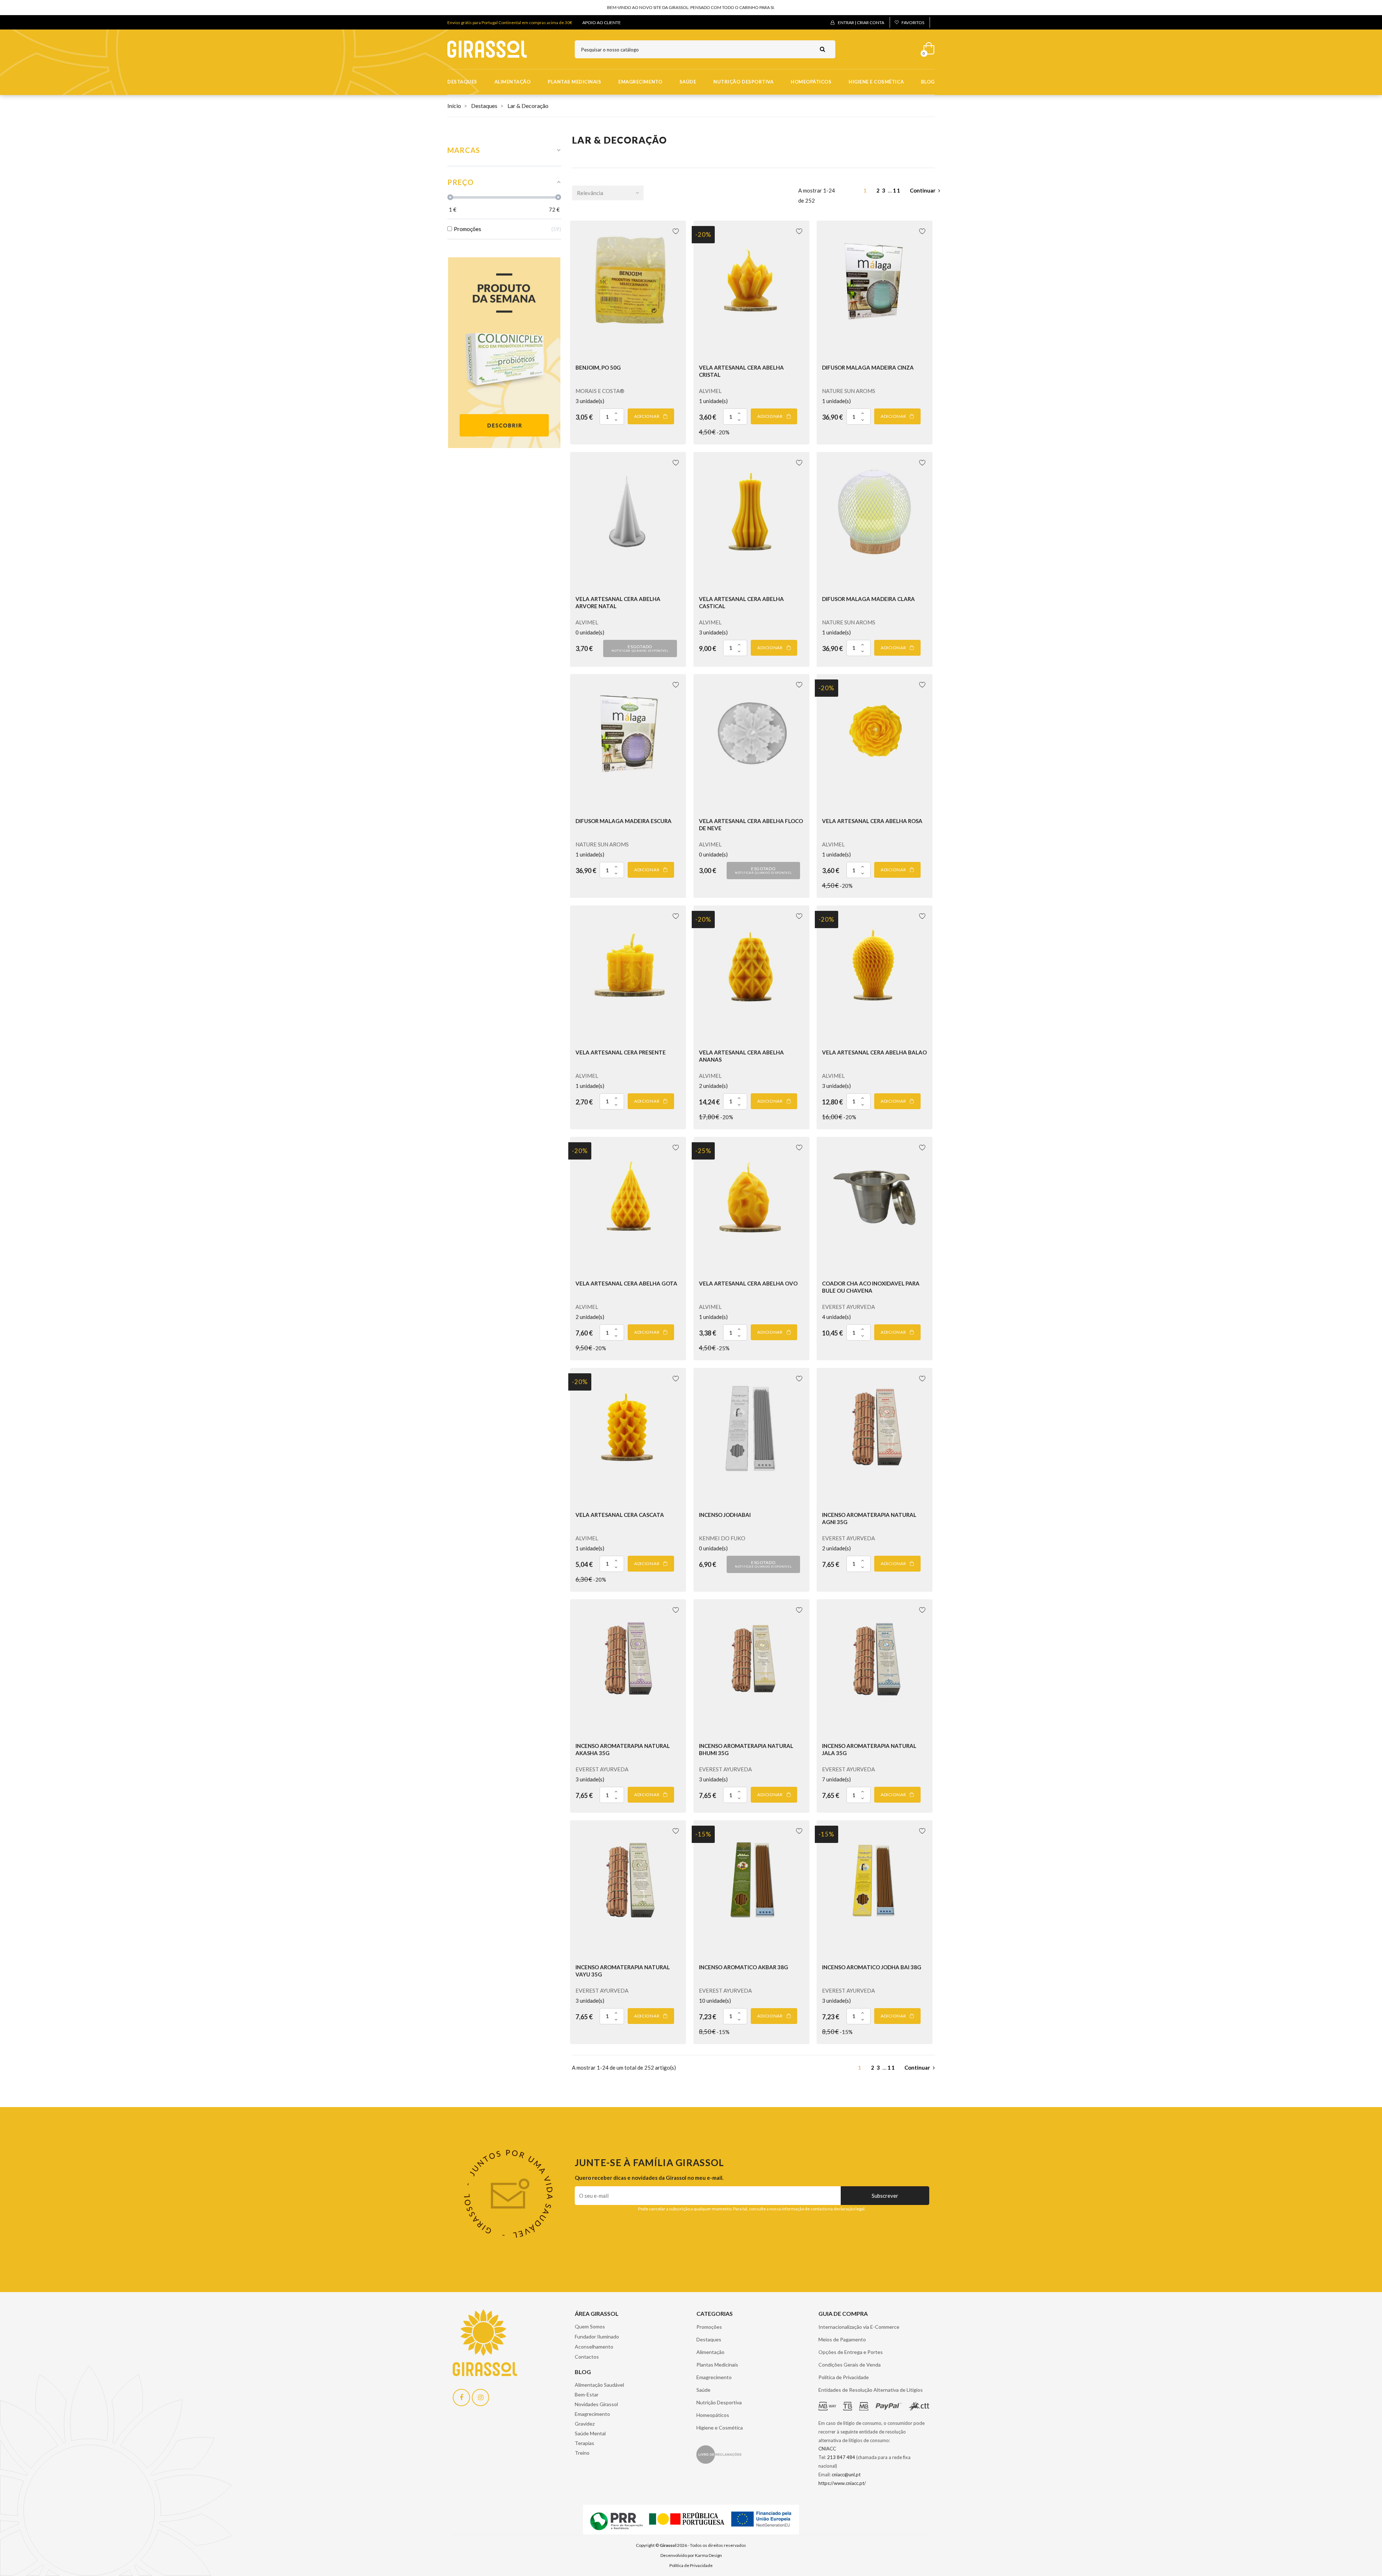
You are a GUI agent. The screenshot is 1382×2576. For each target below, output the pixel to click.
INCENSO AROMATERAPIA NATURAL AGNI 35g (869, 1518)
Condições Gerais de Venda (850, 2365)
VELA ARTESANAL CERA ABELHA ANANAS (741, 1056)
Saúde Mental (590, 2433)
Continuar (923, 190)
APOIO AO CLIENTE (602, 22)
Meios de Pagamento (842, 2339)
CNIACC (827, 2449)
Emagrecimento (640, 82)
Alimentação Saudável (599, 2385)
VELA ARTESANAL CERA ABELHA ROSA (872, 821)
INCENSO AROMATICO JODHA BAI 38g (872, 1967)
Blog (928, 82)
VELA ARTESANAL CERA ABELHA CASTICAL (741, 602)
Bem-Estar (587, 2394)
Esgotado (640, 648)
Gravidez (585, 2424)
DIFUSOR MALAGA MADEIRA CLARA (868, 599)
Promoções (709, 2327)
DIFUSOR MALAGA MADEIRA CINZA (868, 367)
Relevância (590, 193)
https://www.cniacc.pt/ (842, 2483)
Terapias (584, 2443)
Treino (582, 2453)
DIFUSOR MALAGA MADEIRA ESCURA (624, 821)
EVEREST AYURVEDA (848, 1307)
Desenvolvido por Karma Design (691, 2555)
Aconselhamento (594, 2347)
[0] (926, 47)
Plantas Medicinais (574, 82)
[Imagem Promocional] (504, 352)
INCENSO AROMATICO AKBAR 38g (744, 1967)
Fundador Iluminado (597, 2337)
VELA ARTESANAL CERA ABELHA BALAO (874, 1052)
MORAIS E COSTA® (600, 391)
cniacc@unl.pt (846, 2475)
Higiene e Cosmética (876, 82)
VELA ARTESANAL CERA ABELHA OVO (748, 1283)
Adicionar (647, 416)
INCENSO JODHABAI (725, 1515)
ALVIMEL (710, 391)
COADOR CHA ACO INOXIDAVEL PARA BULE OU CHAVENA (871, 1287)
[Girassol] (487, 49)
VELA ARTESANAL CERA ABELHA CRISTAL (741, 371)
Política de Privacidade (844, 2377)
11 (898, 190)
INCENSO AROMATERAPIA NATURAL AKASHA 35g (623, 1749)
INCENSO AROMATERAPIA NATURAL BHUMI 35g (746, 1749)
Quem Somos (590, 2326)
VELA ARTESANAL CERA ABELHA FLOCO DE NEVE (751, 824)
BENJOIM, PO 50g (598, 367)
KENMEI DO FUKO (722, 1538)
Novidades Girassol (596, 2404)
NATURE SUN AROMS (849, 391)
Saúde (688, 82)
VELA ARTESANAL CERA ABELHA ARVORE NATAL (618, 602)
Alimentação (513, 82)
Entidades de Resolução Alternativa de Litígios (871, 2390)
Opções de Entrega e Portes (851, 2352)
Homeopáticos (811, 82)
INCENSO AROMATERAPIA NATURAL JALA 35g (869, 1749)
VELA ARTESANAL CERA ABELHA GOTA (626, 1283)
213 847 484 (841, 2457)
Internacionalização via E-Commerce (859, 2327)
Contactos (587, 2357)
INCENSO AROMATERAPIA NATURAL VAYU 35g (623, 1971)
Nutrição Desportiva (743, 82)
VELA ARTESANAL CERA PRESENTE (621, 1052)
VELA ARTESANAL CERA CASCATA (620, 1515)
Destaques (462, 82)
